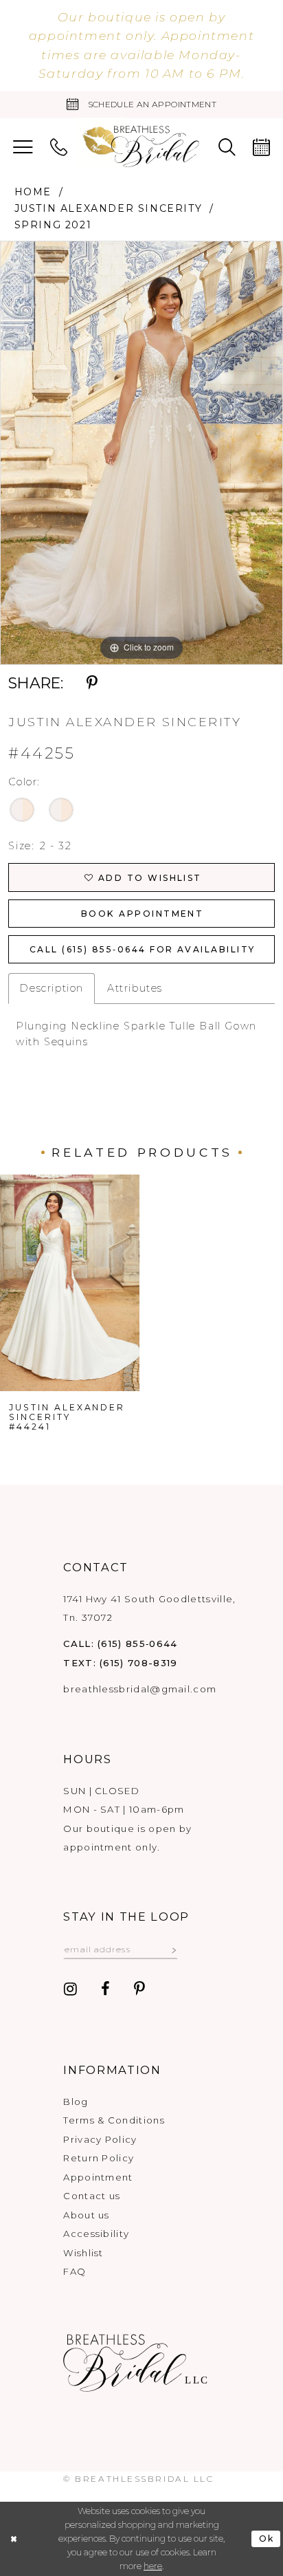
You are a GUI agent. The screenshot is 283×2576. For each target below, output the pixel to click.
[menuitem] (23, 147)
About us (86, 2215)
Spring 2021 (53, 225)
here (153, 2566)
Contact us (92, 2196)
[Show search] (227, 147)
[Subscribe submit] (173, 1949)
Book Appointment (142, 914)
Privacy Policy (100, 2139)
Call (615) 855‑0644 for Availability (143, 949)
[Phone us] (59, 147)
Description (52, 988)
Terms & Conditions (114, 2120)
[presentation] (70, 1283)
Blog (76, 2102)
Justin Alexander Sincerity (109, 208)
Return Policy (99, 2158)
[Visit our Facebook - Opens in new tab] (105, 1990)
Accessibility (96, 2234)
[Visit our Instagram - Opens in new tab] (70, 1990)
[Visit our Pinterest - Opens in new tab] (139, 1990)
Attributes (135, 988)
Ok (267, 2539)
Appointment (98, 2177)
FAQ (75, 2271)
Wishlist (83, 2253)
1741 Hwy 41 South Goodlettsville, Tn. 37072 (149, 1608)
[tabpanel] (141, 453)
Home (33, 192)
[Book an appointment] (261, 147)
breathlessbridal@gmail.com (140, 1689)
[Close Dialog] (14, 2539)
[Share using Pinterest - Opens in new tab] (92, 683)
